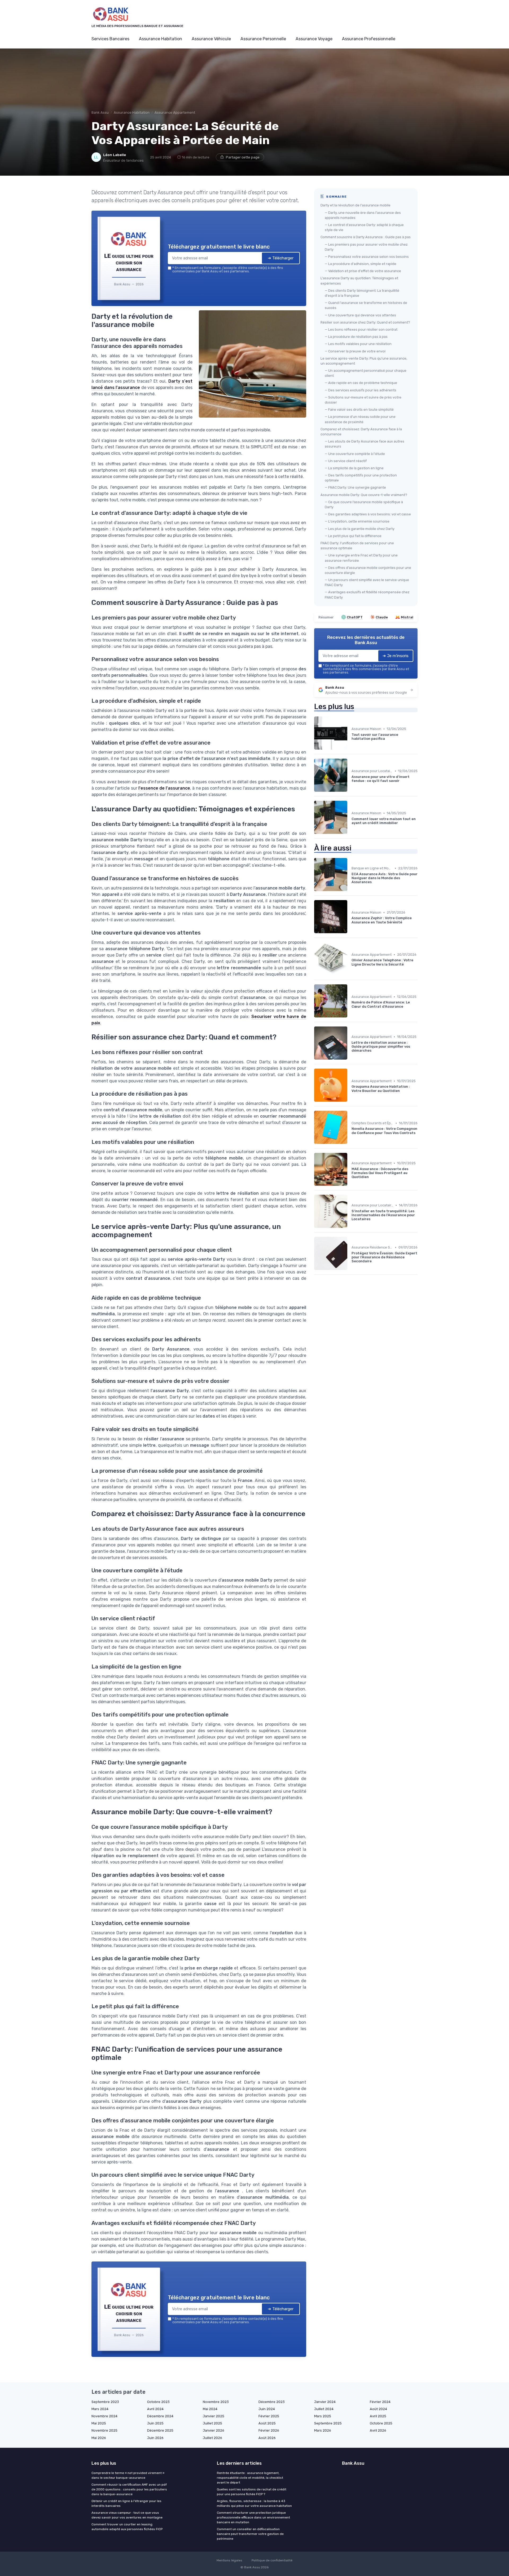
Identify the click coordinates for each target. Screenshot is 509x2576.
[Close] (350, 1249)
